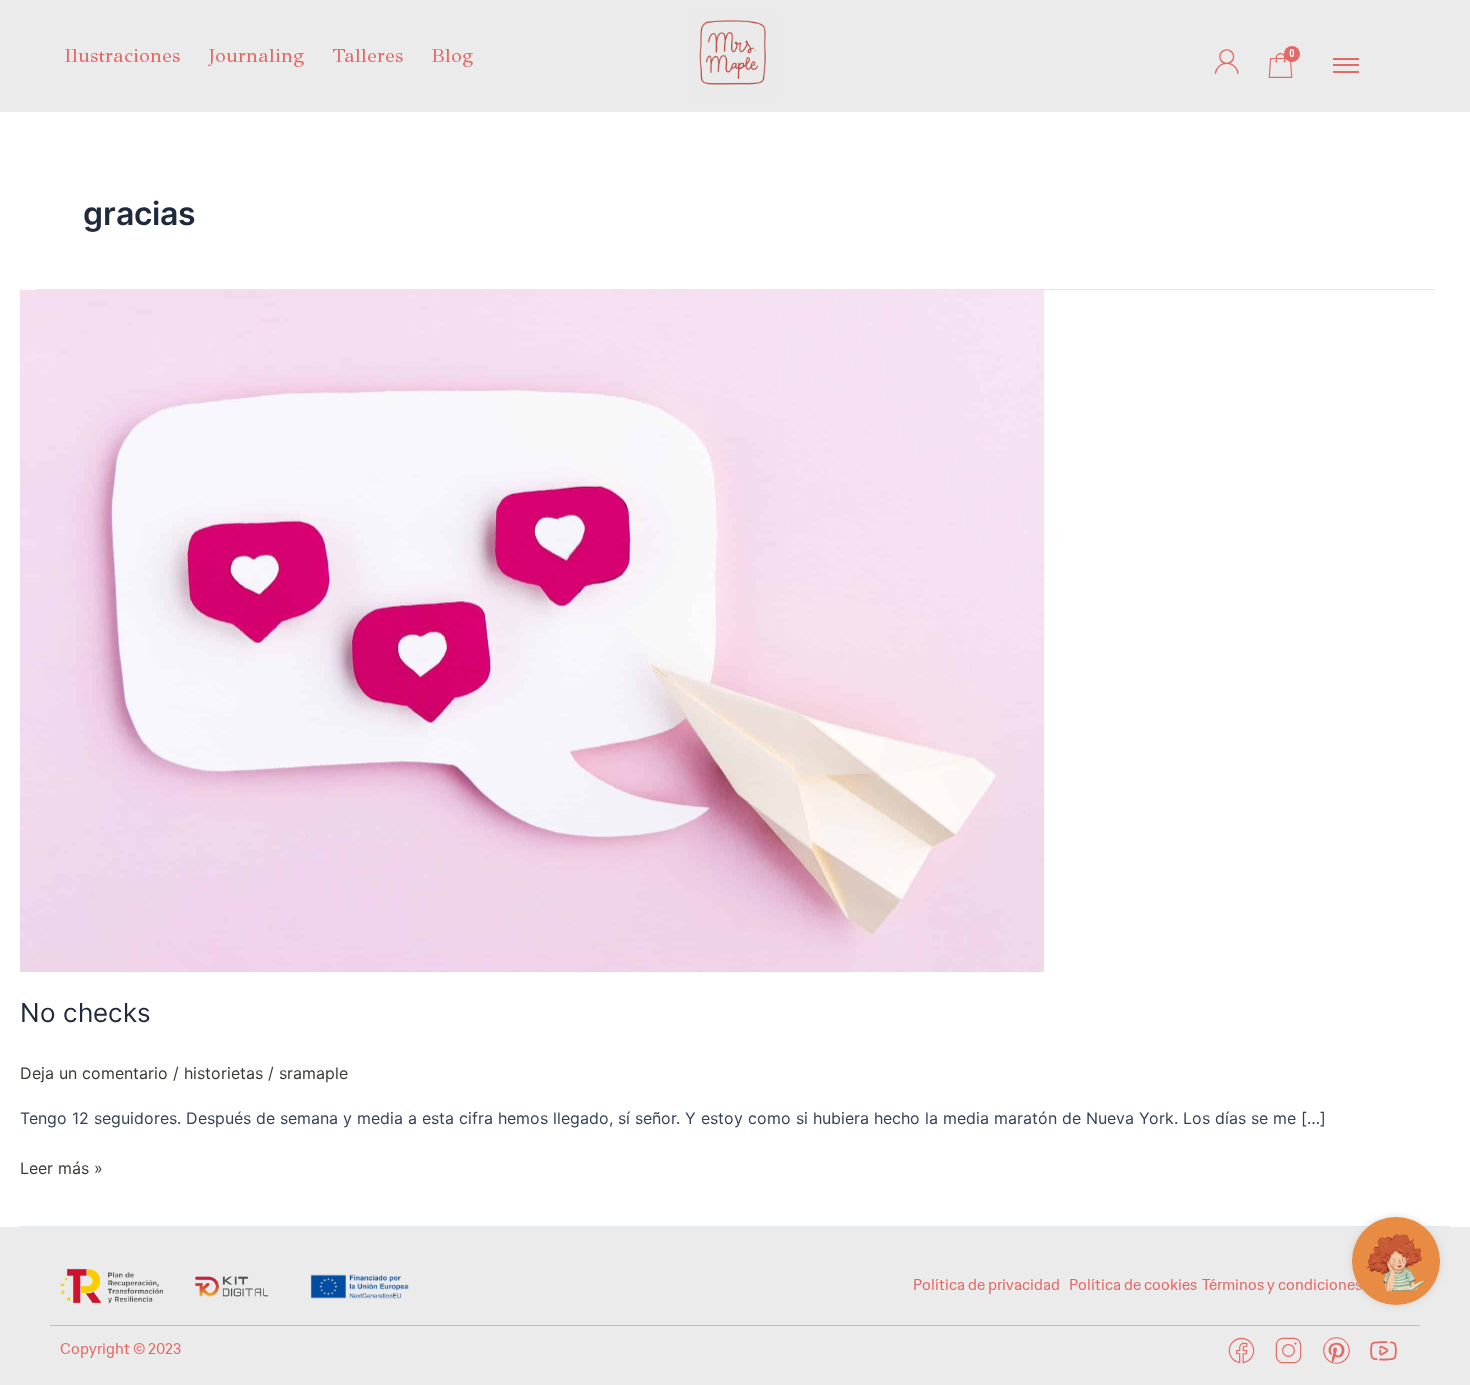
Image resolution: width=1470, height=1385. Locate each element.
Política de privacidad (988, 1285)
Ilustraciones (122, 55)
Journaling (256, 55)
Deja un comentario (94, 1073)
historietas (223, 1073)
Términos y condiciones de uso (1306, 1285)
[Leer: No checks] (532, 630)
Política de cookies (1133, 1285)
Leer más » (61, 1166)
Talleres (367, 55)
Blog (452, 55)
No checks (85, 1012)
